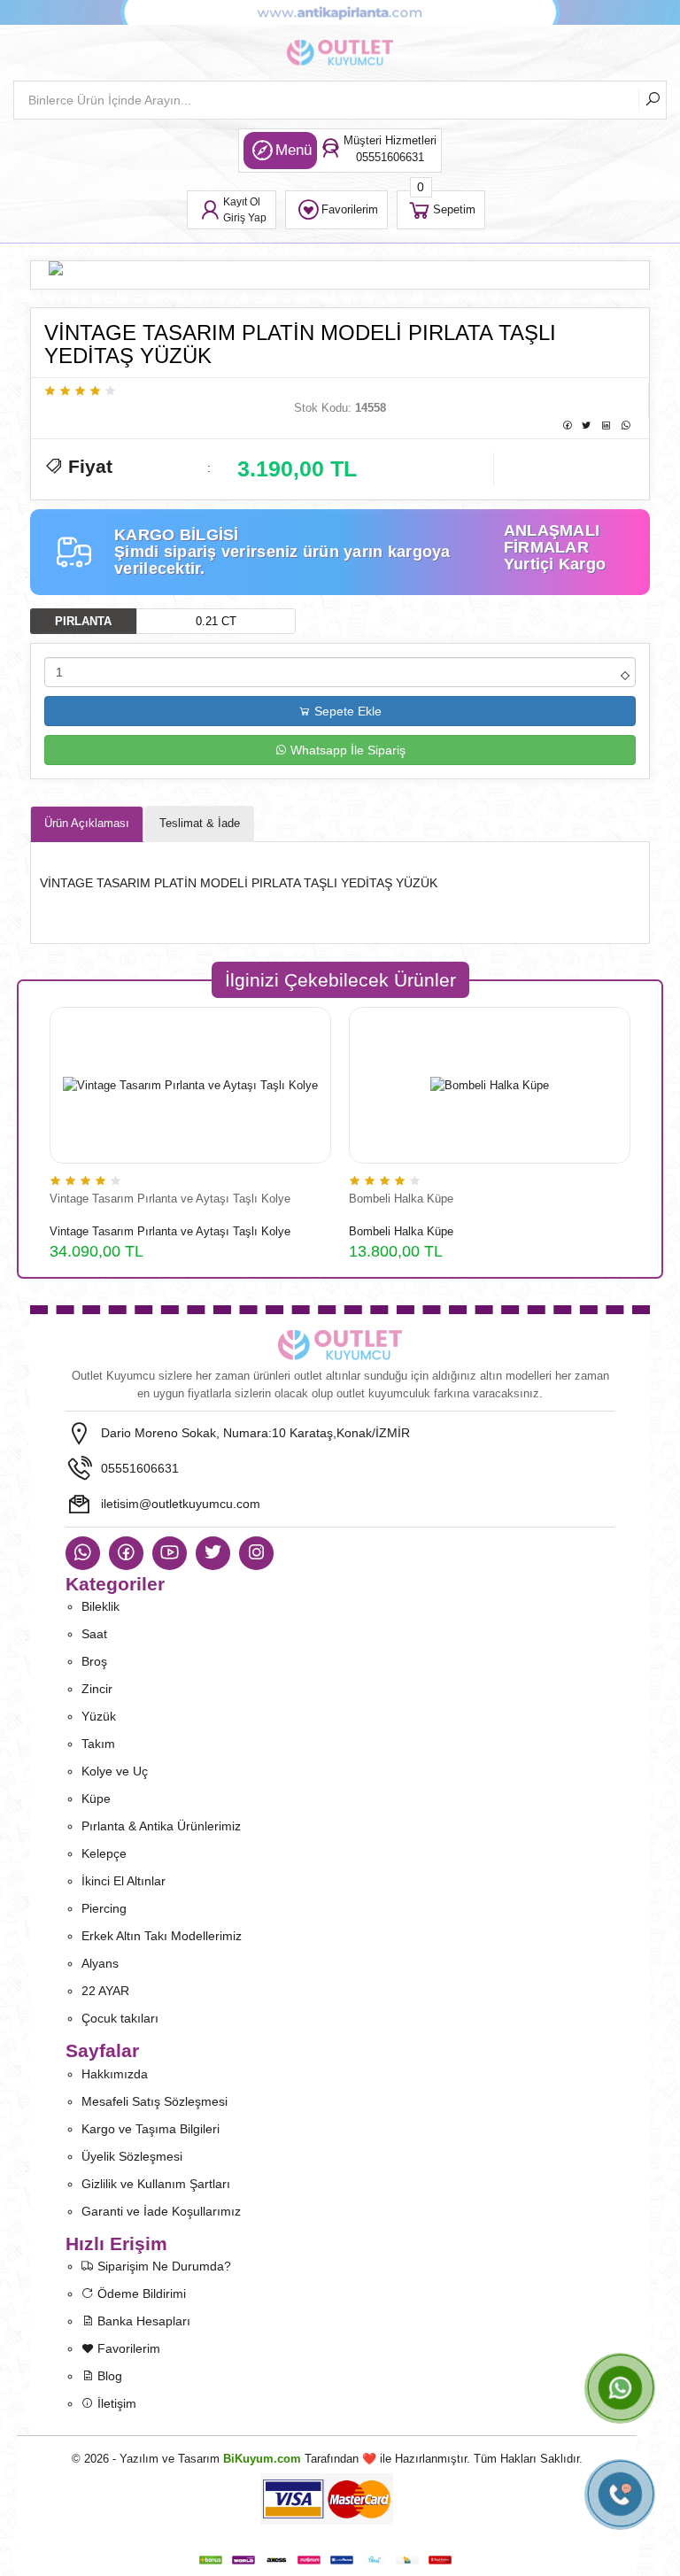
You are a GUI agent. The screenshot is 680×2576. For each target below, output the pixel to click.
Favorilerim (127, 2348)
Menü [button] (294, 150)
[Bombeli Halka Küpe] (490, 1085)
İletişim (115, 2403)
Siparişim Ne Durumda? (162, 2266)
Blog (108, 2376)
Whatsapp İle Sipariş (346, 750)
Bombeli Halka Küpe (401, 1199)
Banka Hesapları (142, 2321)
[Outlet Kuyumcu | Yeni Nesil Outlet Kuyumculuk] (340, 1345)
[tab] (87, 824)
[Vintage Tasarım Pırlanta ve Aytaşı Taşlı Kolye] (190, 1085)
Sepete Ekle (346, 711)
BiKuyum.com (262, 2459)
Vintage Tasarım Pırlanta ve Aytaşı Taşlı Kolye (170, 1199)
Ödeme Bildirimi (140, 2294)
